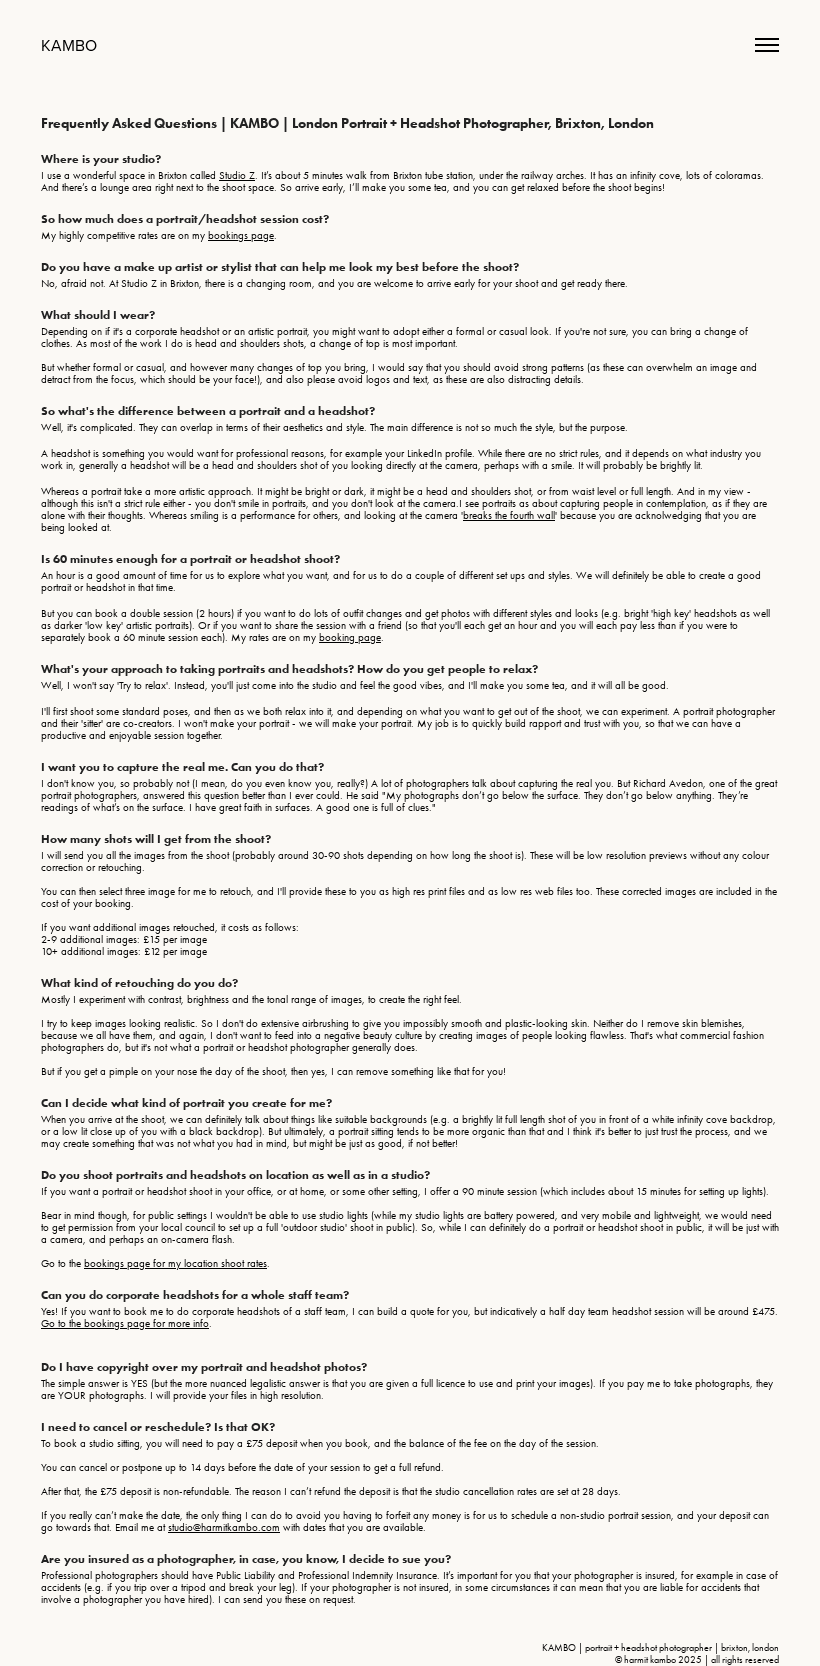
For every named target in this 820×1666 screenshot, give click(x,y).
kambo (69, 45)
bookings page (241, 235)
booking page (350, 637)
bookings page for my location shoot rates (175, 1263)
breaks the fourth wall (509, 515)
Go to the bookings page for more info (125, 1323)
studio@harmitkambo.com (224, 1527)
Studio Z (237, 175)
